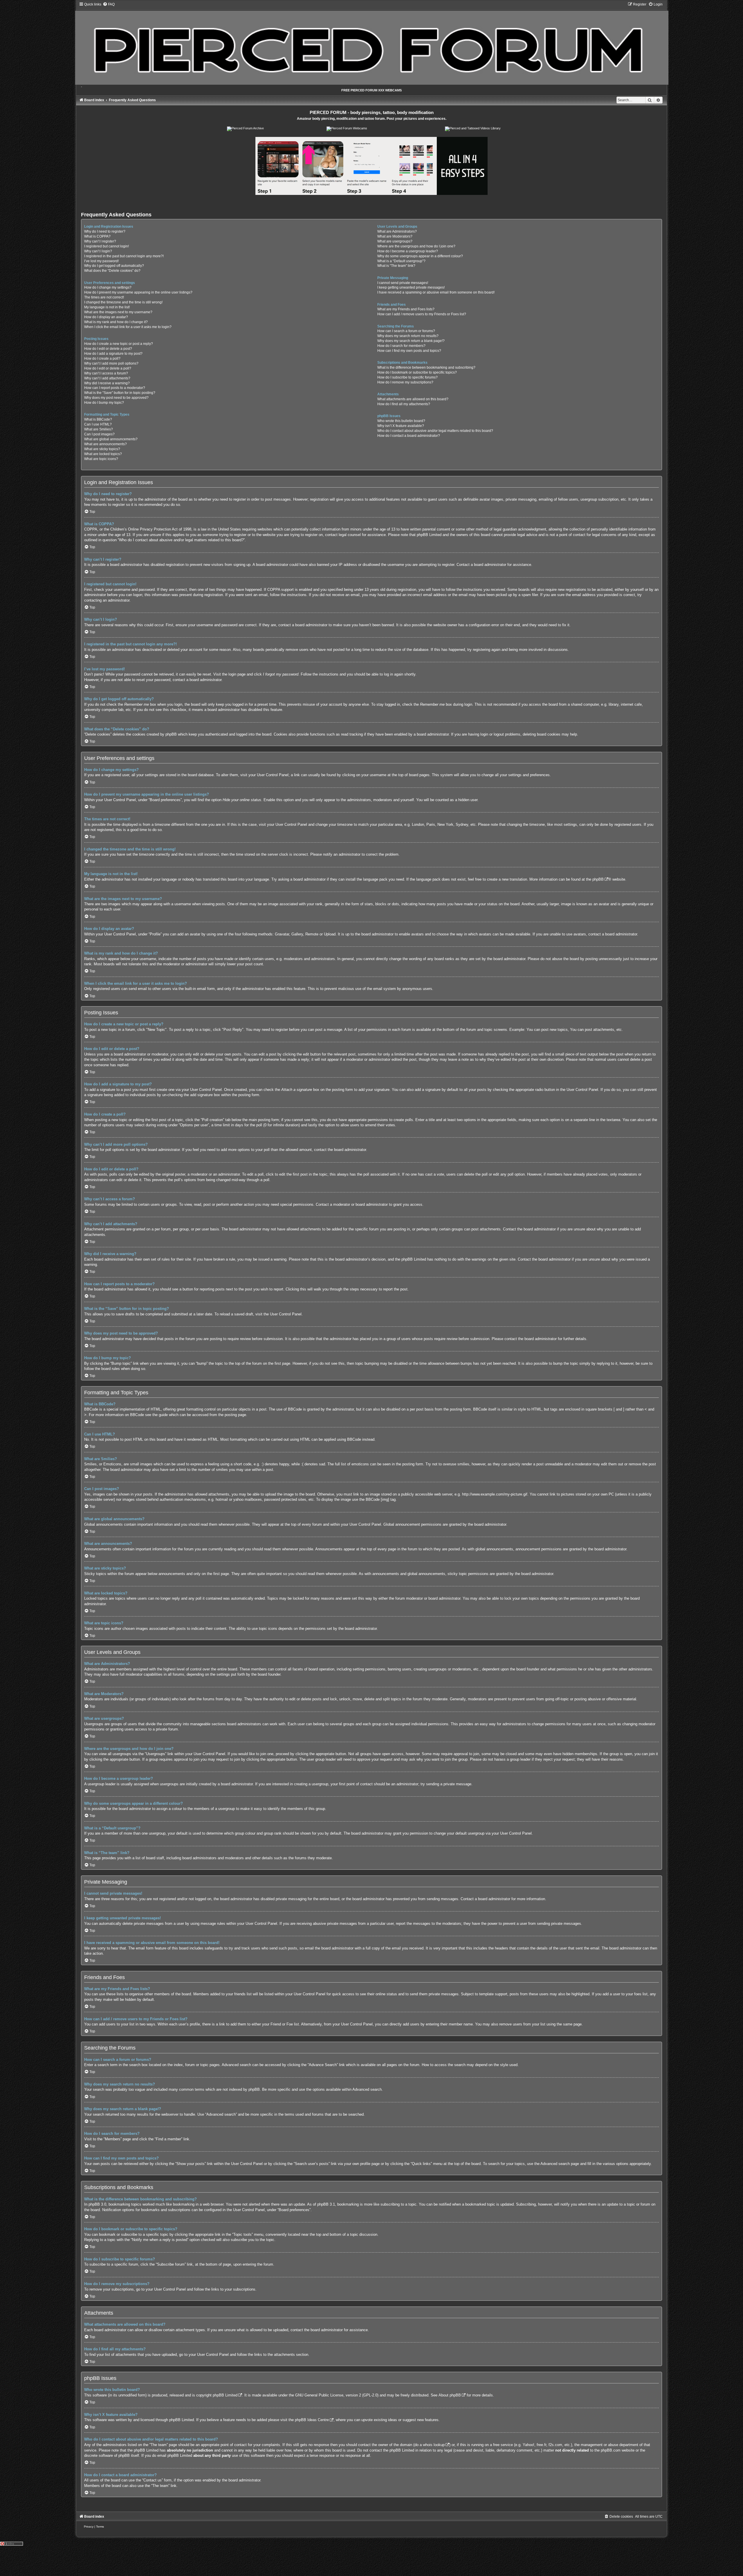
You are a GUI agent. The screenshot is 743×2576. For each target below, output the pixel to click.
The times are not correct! (104, 297)
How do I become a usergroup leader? (408, 251)
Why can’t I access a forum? (106, 373)
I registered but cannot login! (107, 246)
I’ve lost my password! (101, 261)
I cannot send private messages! (403, 283)
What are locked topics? (103, 454)
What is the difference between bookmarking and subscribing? (426, 368)
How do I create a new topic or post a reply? (119, 344)
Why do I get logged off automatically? (114, 266)
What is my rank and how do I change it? (116, 322)
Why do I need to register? (105, 231)
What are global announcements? (111, 439)
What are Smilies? (99, 429)
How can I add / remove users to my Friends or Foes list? (422, 314)
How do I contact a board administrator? (409, 436)
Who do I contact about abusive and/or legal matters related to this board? (435, 431)
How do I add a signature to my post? (113, 354)
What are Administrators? (397, 231)
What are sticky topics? (102, 449)
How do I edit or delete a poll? (108, 368)
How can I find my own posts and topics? (409, 351)
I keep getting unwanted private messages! (411, 287)
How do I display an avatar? (106, 317)
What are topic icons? (101, 459)
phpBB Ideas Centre (312, 2420)
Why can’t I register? (100, 241)
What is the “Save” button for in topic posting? (120, 393)
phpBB (598, 879)
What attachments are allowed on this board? (413, 399)
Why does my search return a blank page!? (411, 341)
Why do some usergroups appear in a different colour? (420, 256)
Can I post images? (99, 434)
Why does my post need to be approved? (116, 398)
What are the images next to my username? (118, 312)
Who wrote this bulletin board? (401, 421)
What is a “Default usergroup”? (401, 261)
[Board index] (371, 43)
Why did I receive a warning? (107, 383)
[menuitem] (109, 4)
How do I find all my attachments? (404, 404)
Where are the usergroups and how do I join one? (416, 246)
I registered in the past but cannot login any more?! (124, 256)
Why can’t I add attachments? (107, 378)
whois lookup (434, 2445)
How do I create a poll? (102, 359)
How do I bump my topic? (104, 403)
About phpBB (450, 2395)
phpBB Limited (225, 2395)
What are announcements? (106, 444)
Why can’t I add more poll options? (111, 363)
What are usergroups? (395, 241)
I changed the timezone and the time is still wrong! (123, 302)
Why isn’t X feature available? (401, 426)
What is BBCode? (98, 419)
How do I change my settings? (108, 287)
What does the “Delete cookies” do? (112, 271)
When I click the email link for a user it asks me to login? (128, 327)
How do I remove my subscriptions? (405, 382)
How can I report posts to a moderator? (115, 388)
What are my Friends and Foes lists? (406, 309)
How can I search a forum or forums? (406, 331)
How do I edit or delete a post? (108, 349)
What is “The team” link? (396, 266)
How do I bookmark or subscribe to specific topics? (417, 372)
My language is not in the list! (107, 307)
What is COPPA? (97, 236)
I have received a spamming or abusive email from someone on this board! (436, 292)
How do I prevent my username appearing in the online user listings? (138, 292)
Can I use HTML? (98, 424)
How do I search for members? (401, 346)
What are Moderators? (395, 236)
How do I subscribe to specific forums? (407, 377)
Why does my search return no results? (408, 336)
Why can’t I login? (98, 251)
